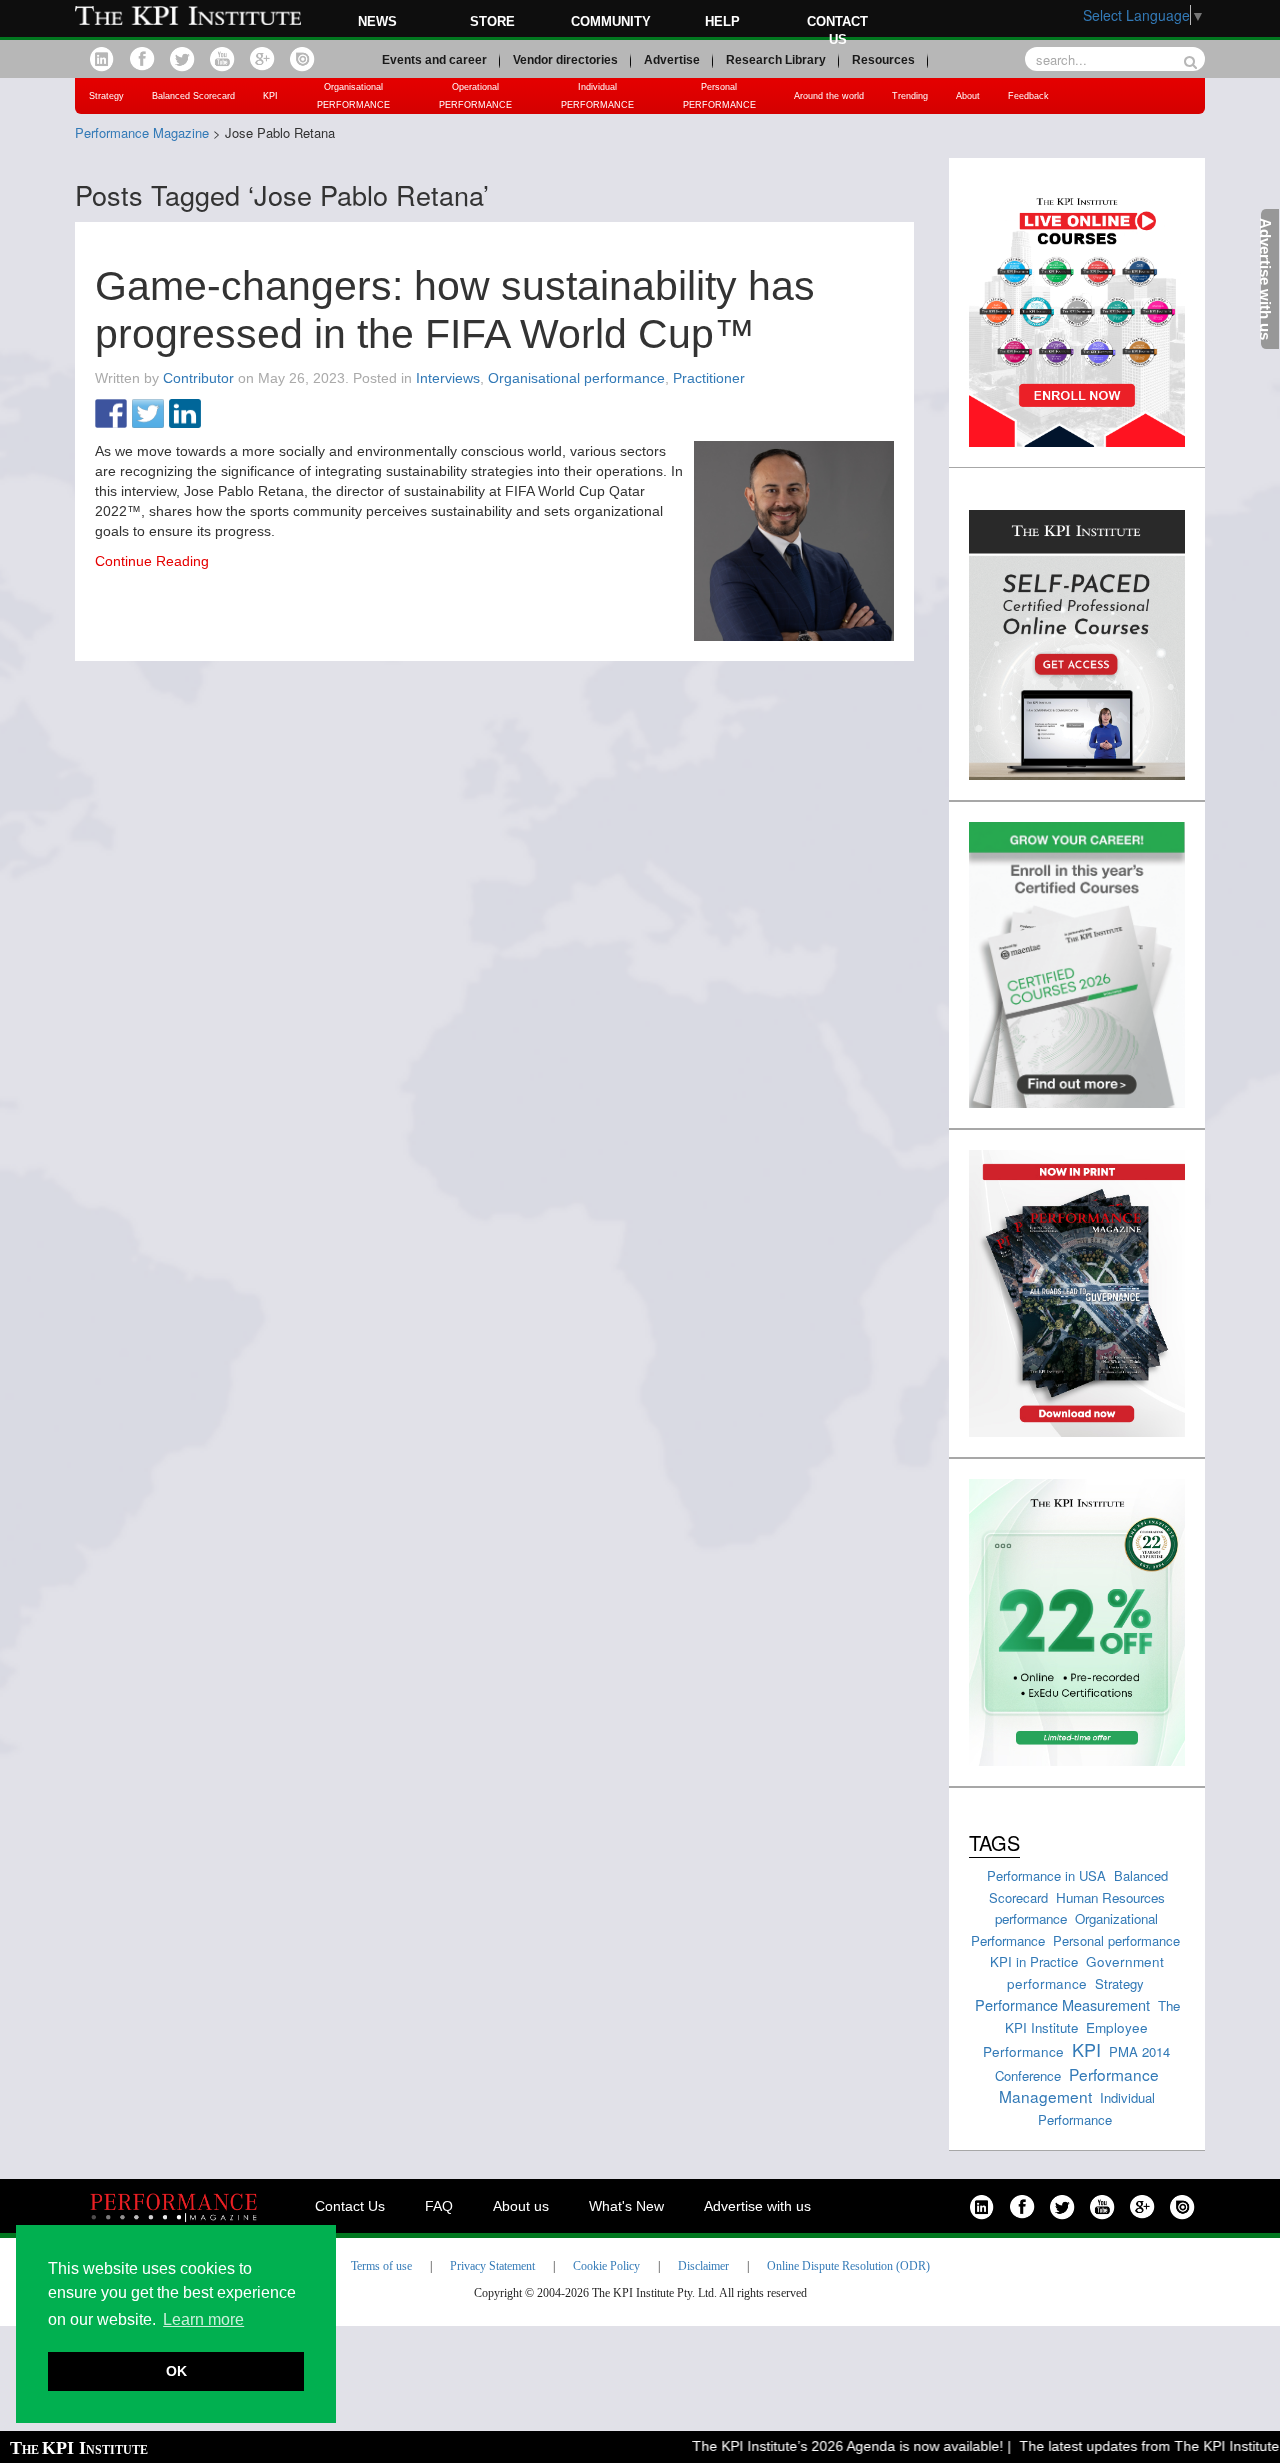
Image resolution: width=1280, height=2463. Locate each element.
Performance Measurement (1062, 2004)
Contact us (837, 30)
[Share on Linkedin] (185, 415)
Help (722, 21)
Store (492, 21)
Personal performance (1116, 1940)
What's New (626, 2206)
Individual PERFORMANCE (597, 96)
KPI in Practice (1034, 1961)
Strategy (106, 96)
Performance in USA (1046, 1875)
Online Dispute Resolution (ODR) (848, 2266)
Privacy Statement (492, 2266)
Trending (910, 96)
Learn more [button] (203, 2319)
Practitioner (709, 378)
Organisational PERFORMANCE (353, 96)
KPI (270, 96)
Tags (994, 1842)
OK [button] (176, 2371)
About (968, 96)
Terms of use (381, 2266)
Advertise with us (757, 2206)
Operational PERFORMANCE (475, 96)
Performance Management (1079, 2085)
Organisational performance (576, 378)
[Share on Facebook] (111, 415)
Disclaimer (703, 2266)
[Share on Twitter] (148, 415)
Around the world (829, 96)
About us (521, 2206)
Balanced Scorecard (193, 96)
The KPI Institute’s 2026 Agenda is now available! (826, 2446)
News (377, 21)
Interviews (448, 378)
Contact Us (350, 2206)
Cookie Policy (606, 2266)
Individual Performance (1096, 2108)
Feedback (1028, 96)
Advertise (672, 60)
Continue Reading (152, 561)
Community (611, 21)
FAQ (439, 2206)
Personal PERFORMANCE (719, 96)
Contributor (198, 378)
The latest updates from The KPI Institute (1128, 2446)
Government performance (1086, 1972)
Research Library (776, 60)
